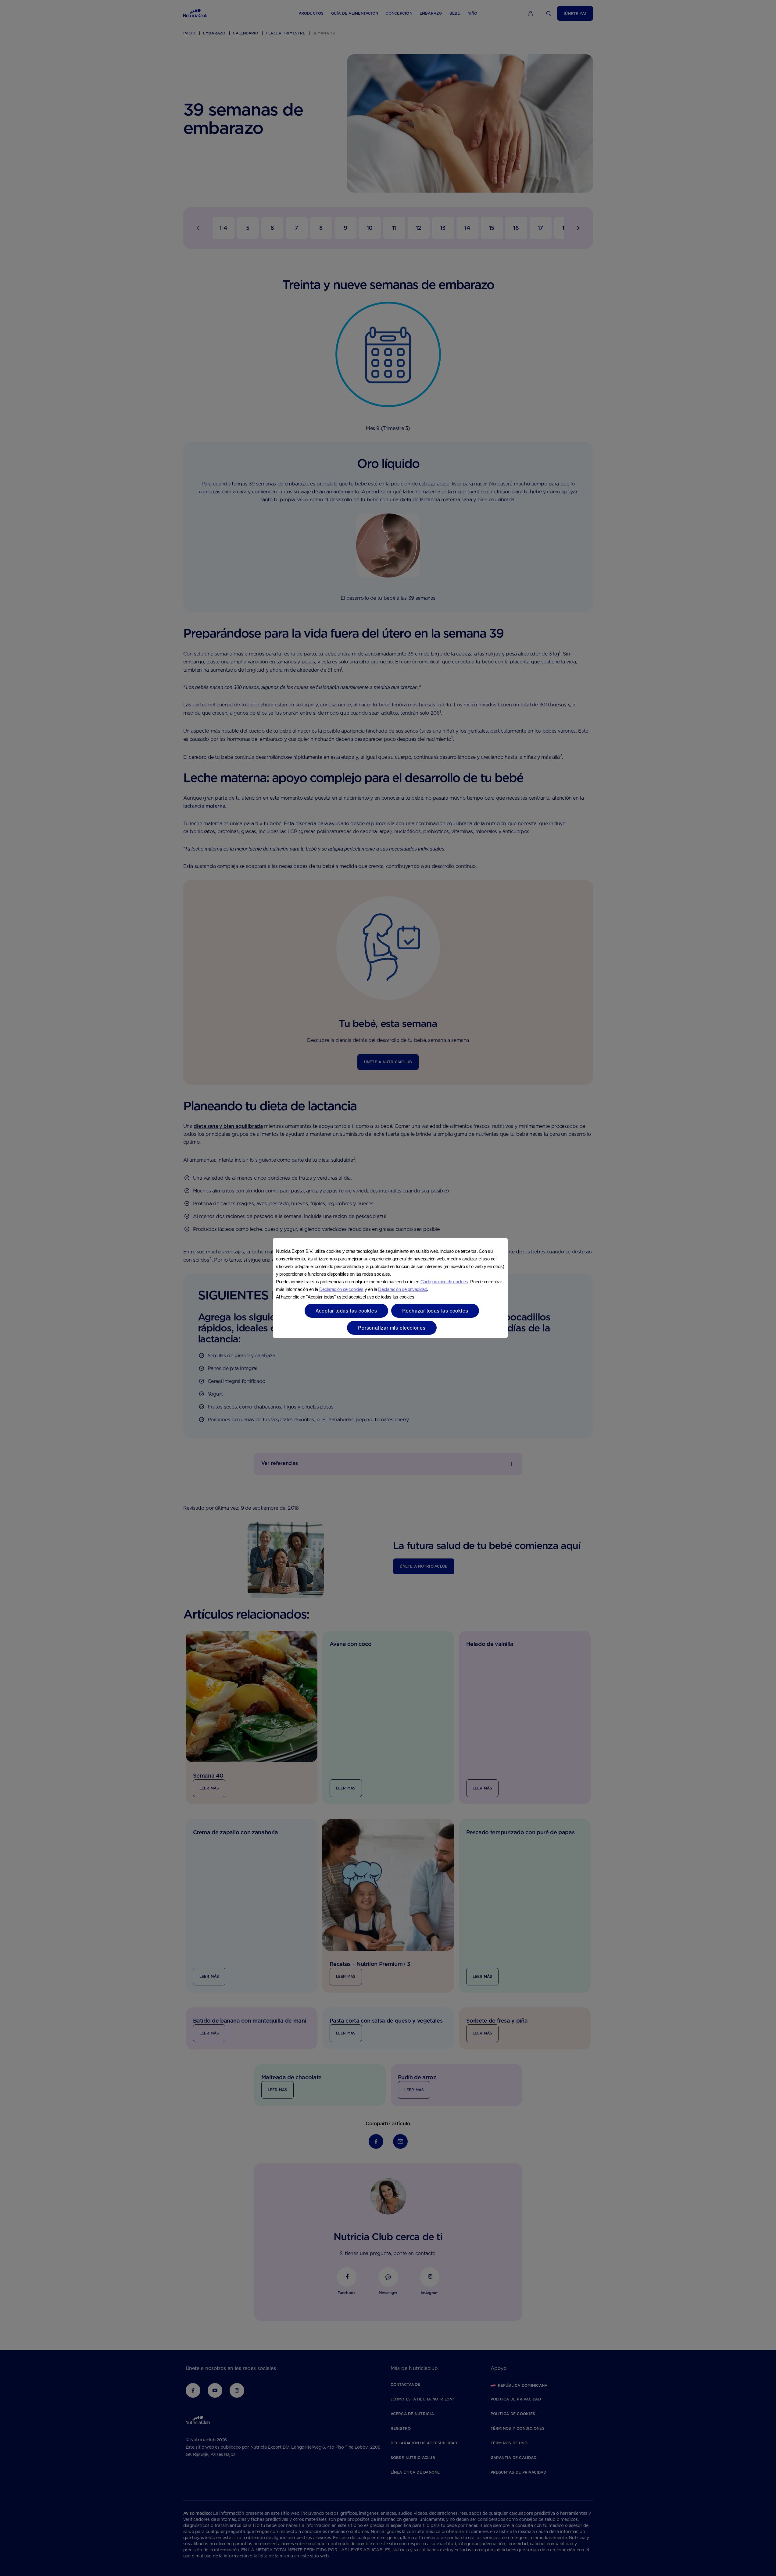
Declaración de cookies (341, 1289)
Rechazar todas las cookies (435, 1311)
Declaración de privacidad (402, 1289)
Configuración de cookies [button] (444, 1282)
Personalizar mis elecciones (392, 1328)
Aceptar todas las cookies (346, 1311)
